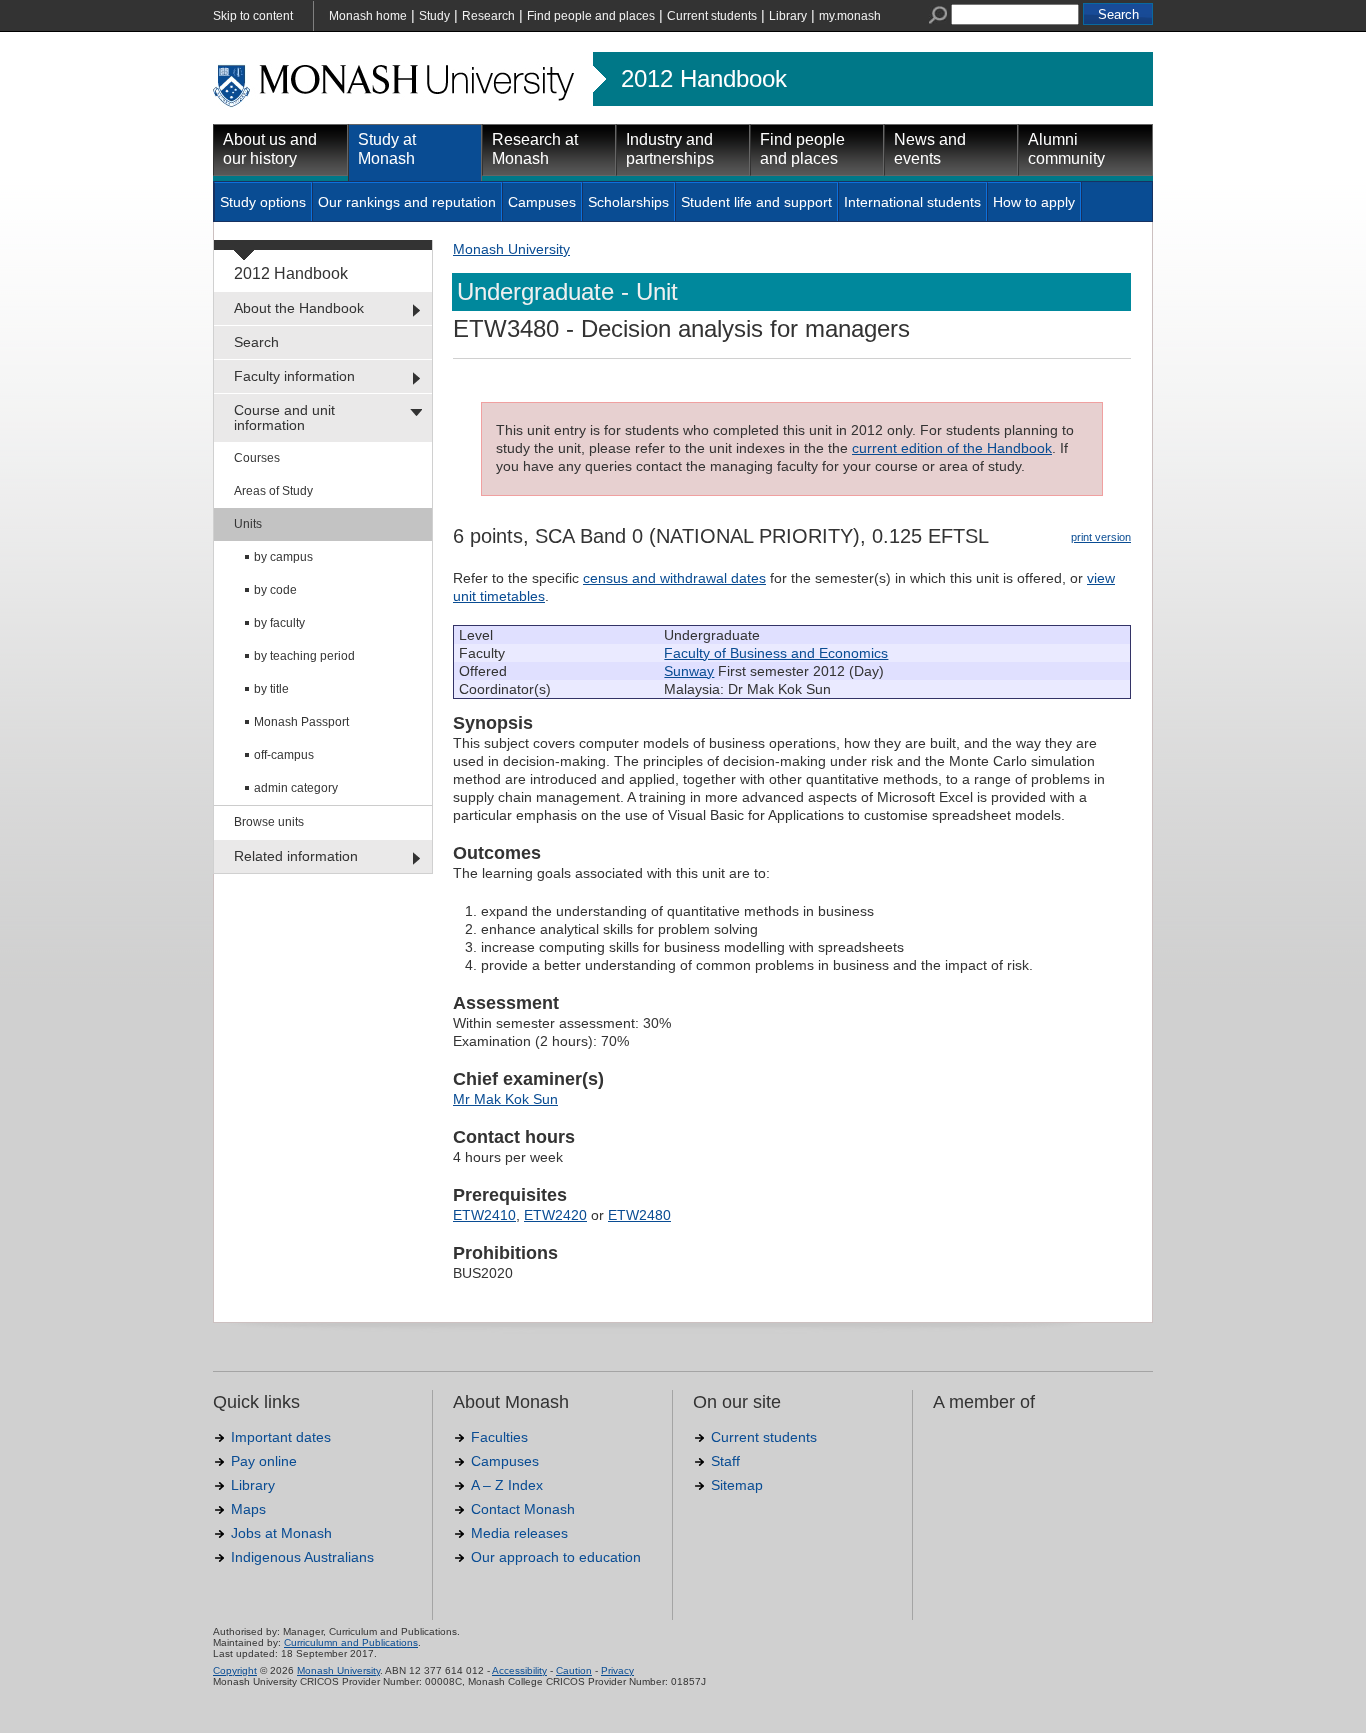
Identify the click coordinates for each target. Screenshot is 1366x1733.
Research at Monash (535, 149)
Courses (257, 458)
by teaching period (304, 656)
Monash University (511, 249)
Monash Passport (301, 722)
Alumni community (1066, 149)
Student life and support (756, 202)
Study (434, 16)
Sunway (689, 671)
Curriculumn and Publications (351, 1642)
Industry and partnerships (670, 149)
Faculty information (294, 376)
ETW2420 (555, 1215)
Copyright (235, 1670)
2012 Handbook (704, 79)
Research (488, 16)
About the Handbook (299, 308)
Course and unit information (284, 417)
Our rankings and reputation (407, 202)
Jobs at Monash (281, 1533)
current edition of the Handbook (952, 448)
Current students (712, 16)
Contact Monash (523, 1509)
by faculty (279, 623)
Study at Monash (387, 149)
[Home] (395, 104)
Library (788, 16)
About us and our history (270, 149)
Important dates (281, 1437)
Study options (263, 202)
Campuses (542, 202)
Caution (574, 1670)
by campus (283, 557)
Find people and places (591, 16)
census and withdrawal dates (674, 578)
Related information (296, 856)
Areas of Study (273, 491)
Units (248, 524)
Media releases (519, 1533)
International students (912, 202)
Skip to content (253, 16)
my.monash (850, 16)
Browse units (269, 822)
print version (1101, 537)
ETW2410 (484, 1215)
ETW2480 (639, 1215)
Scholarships (628, 202)
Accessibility (519, 1670)
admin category (296, 788)
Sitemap (737, 1485)
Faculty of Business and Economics (776, 653)
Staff (725, 1461)
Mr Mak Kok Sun (505, 1099)
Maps (248, 1509)
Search (256, 342)
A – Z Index (507, 1485)
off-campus (284, 755)
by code (275, 590)
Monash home (368, 16)
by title (271, 689)
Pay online (264, 1461)
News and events (930, 149)
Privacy (617, 1670)
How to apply (1034, 202)
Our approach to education (556, 1557)
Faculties (499, 1437)
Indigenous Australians (302, 1557)
